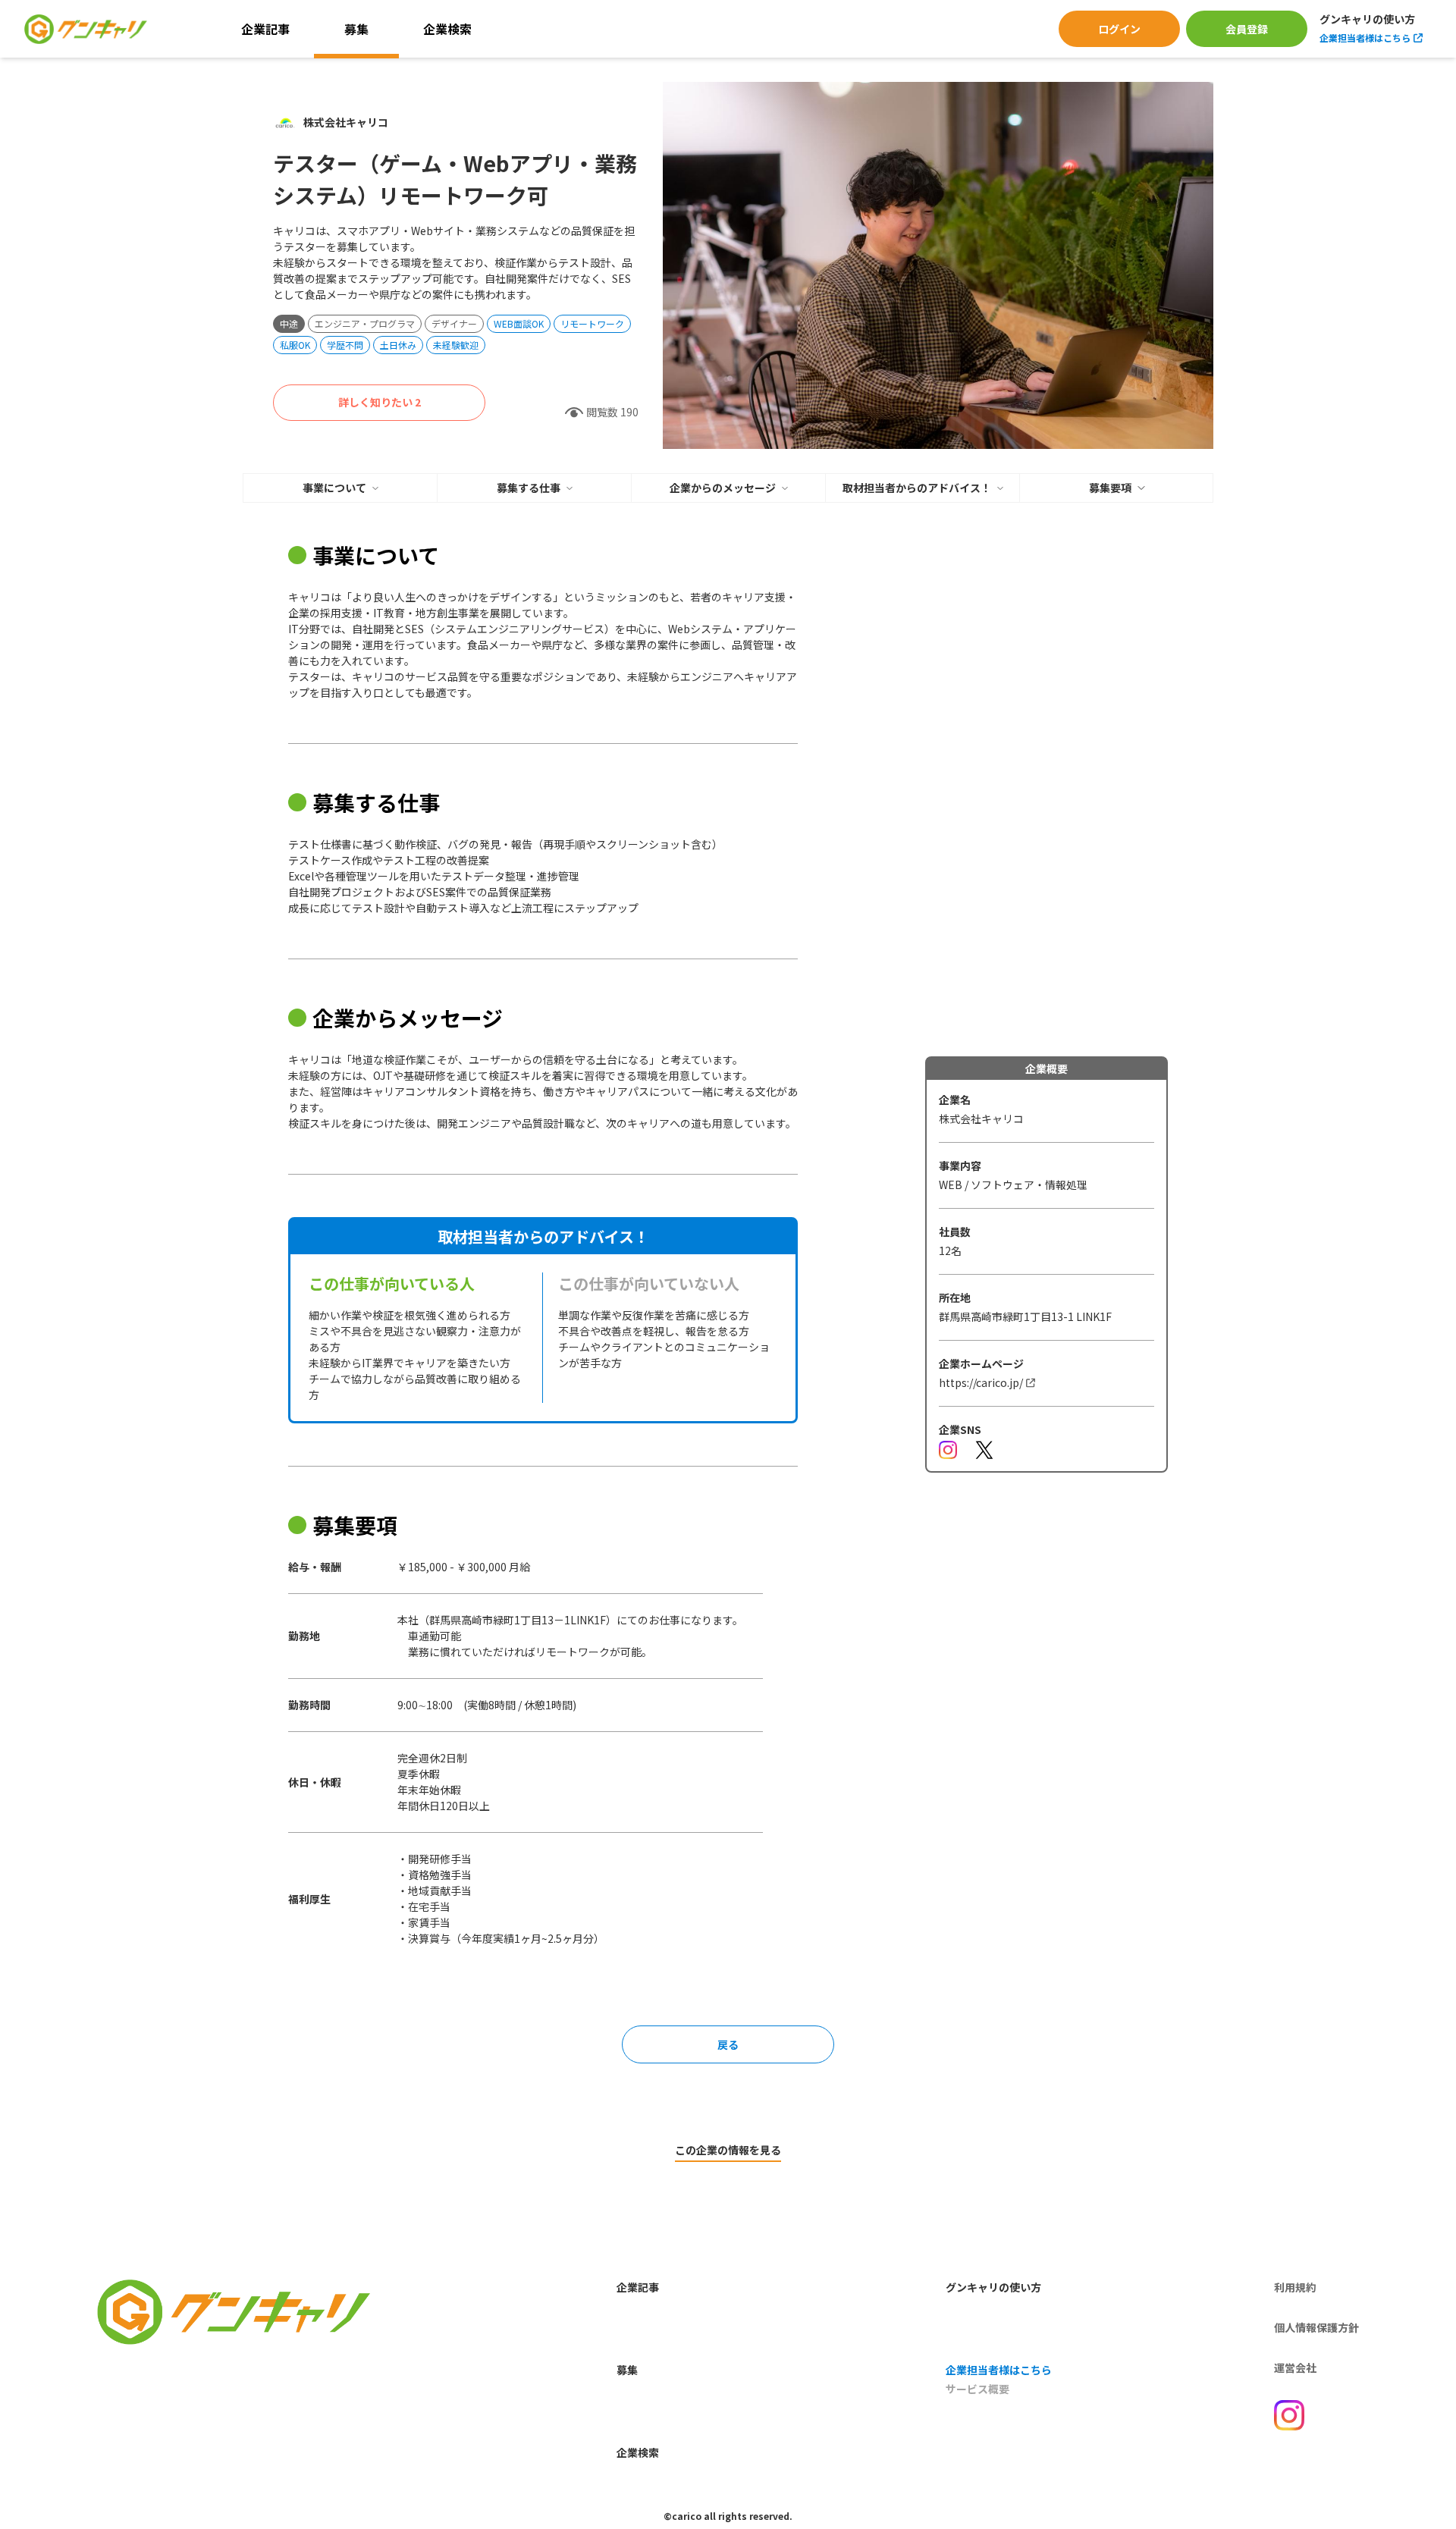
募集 (356, 29)
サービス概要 (977, 2389)
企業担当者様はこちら (1365, 38)
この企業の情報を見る (728, 2150)
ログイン (1119, 29)
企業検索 (447, 29)
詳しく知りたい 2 (380, 402)
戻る (728, 2044)
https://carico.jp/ (981, 1382)
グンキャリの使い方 (1367, 20)
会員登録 (1247, 29)
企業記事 (265, 29)
